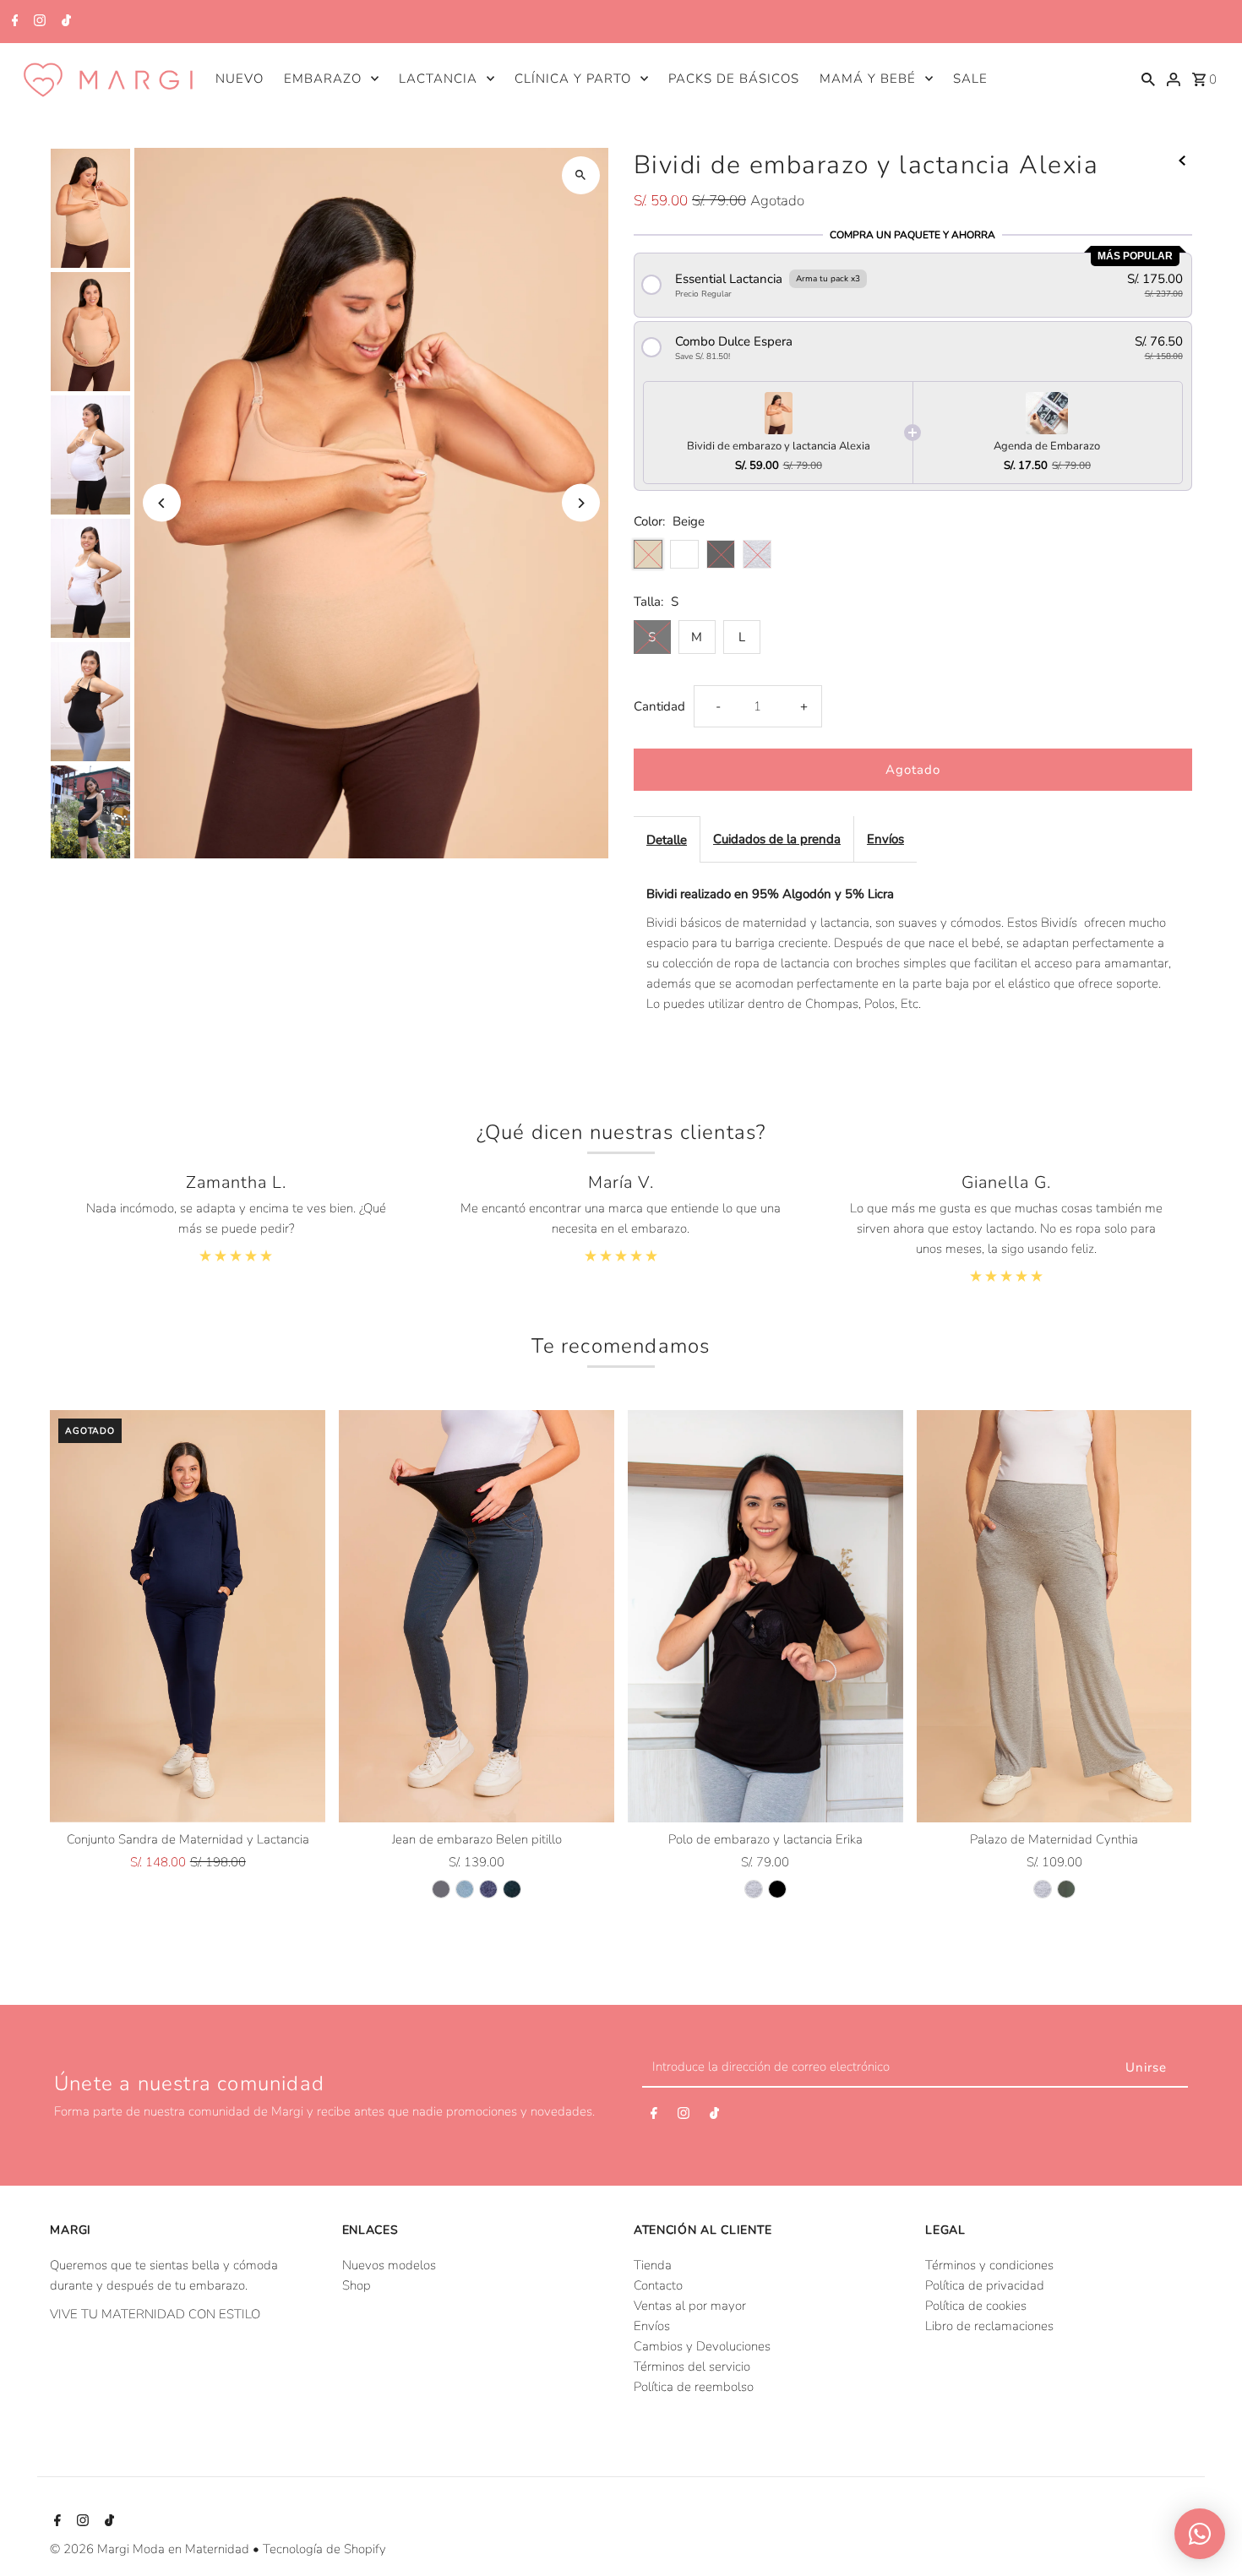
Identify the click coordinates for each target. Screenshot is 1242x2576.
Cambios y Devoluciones (702, 2346)
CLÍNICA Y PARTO (573, 79)
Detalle (667, 840)
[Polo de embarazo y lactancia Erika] (765, 1617)
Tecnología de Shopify (324, 2549)
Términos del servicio (692, 2366)
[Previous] (162, 503)
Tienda (653, 2265)
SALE (970, 79)
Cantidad (659, 706)
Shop (357, 2285)
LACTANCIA (438, 79)
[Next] (581, 503)
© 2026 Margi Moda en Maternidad (151, 2549)
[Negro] (777, 1889)
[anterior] (1182, 160)
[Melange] (754, 1889)
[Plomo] (441, 1889)
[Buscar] (1148, 78)
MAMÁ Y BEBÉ (868, 79)
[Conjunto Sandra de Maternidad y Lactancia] (188, 1617)
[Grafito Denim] (512, 1889)
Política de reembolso (694, 2387)
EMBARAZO (323, 79)
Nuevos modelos (389, 2265)
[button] (913, 285)
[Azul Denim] (488, 1889)
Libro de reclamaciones (989, 2326)
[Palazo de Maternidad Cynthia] (1054, 1617)
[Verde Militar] (1066, 1889)
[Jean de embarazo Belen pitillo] (477, 1617)
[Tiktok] (64, 22)
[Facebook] (13, 22)
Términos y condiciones (989, 2265)
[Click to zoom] (581, 175)
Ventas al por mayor (690, 2306)
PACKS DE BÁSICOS (734, 79)
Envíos (885, 839)
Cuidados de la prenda (777, 839)
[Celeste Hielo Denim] (465, 1889)
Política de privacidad (985, 2285)
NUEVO (240, 79)
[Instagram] (38, 22)
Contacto (658, 2285)
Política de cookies (976, 2306)
